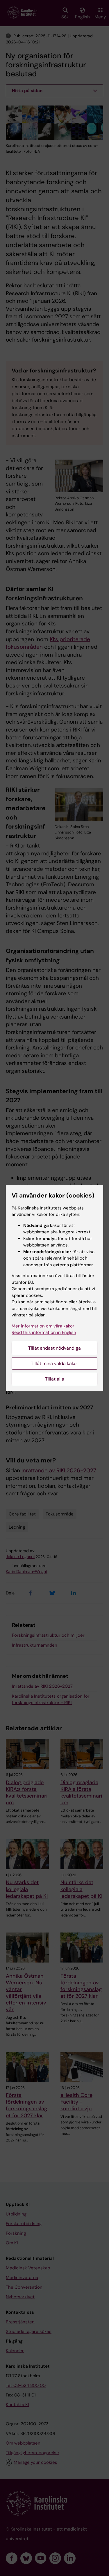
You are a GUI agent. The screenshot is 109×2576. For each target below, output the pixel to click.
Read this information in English (44, 1332)
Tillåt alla (55, 1379)
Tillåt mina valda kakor (54, 1363)
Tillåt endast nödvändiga (54, 1348)
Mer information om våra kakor (43, 1326)
